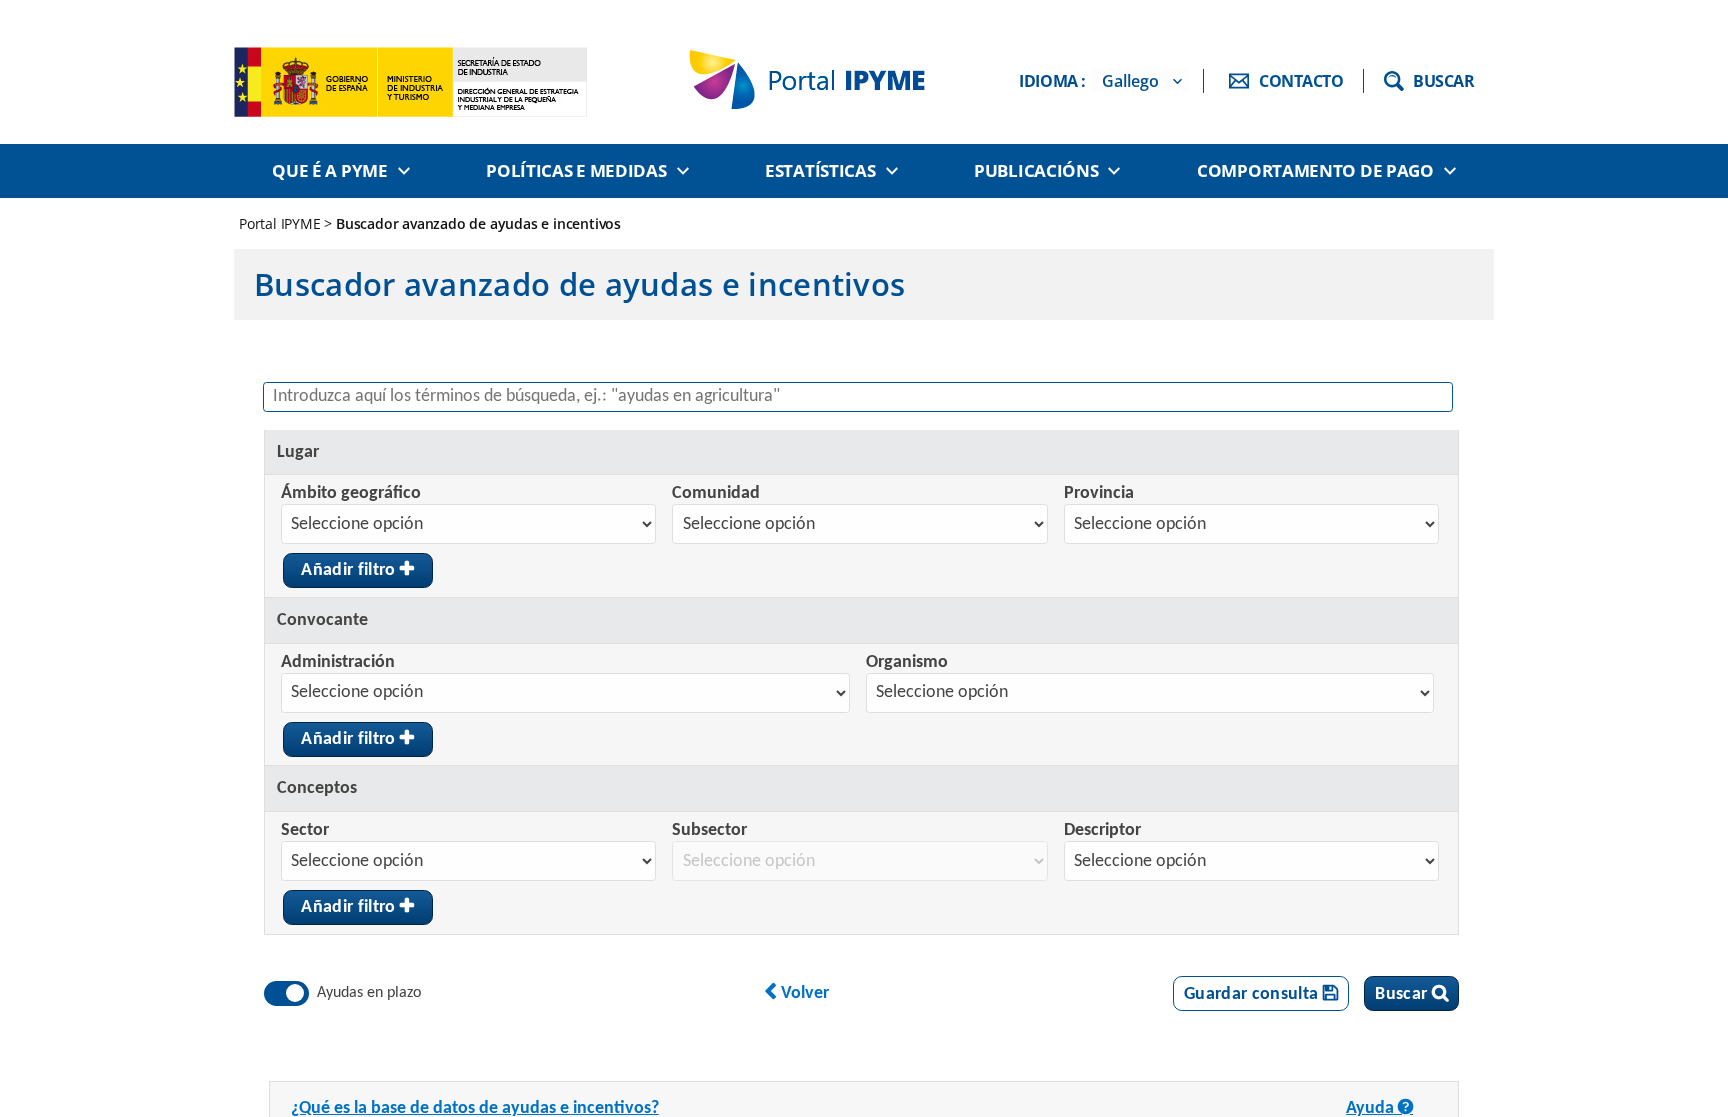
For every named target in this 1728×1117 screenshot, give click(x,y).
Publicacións (1036, 170)
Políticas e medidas (576, 170)
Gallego (1130, 81)
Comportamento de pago (1315, 170)
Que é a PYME (329, 170)
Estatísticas (820, 170)
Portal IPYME (281, 223)
